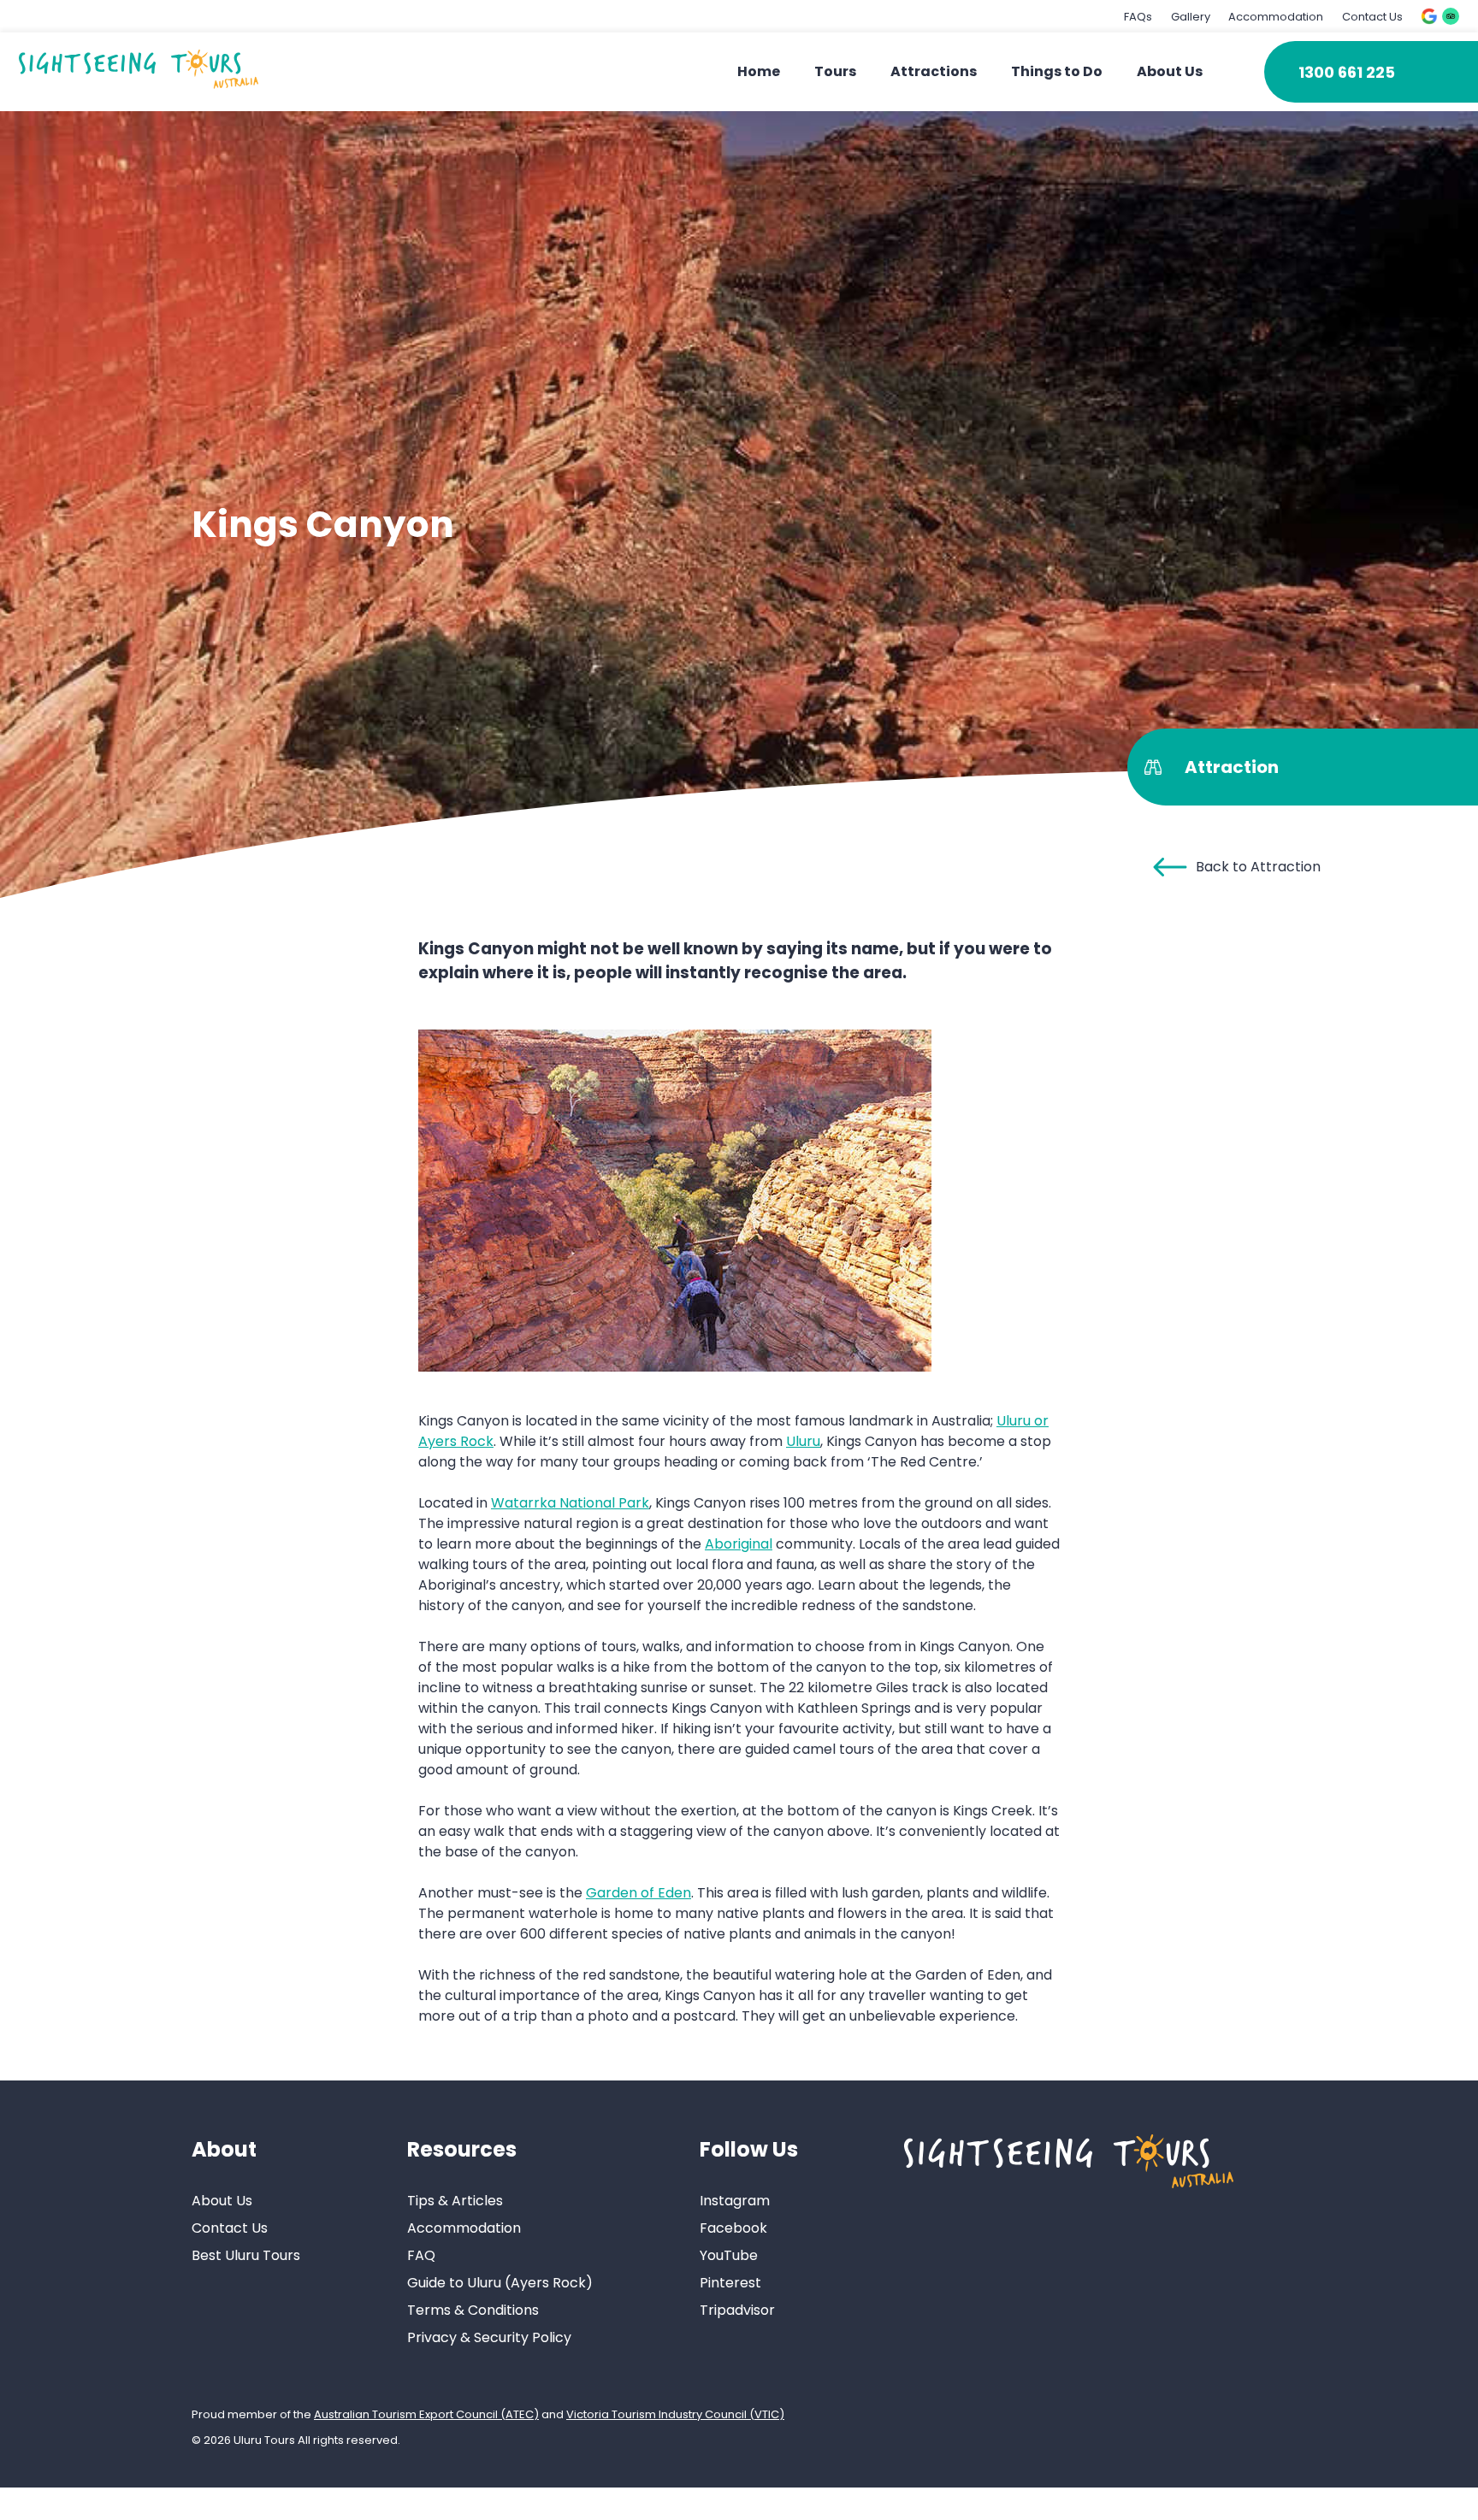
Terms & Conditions (473, 2310)
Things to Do (1057, 71)
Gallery (1191, 17)
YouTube (729, 2255)
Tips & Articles (455, 2201)
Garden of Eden (638, 1893)
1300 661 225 (1347, 72)
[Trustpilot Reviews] (1451, 16)
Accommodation (1276, 17)
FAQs (1138, 17)
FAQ (421, 2255)
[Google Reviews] (1429, 16)
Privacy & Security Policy (489, 2337)
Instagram (735, 2201)
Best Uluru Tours (246, 2255)
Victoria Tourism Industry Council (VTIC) (675, 2414)
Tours (835, 71)
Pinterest (730, 2283)
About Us (1170, 71)
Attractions (934, 71)
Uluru (803, 1441)
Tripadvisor (737, 2310)
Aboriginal (739, 1544)
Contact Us (1372, 17)
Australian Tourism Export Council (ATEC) (426, 2414)
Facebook (733, 2228)
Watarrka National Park (570, 1503)
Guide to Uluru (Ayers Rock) (500, 2283)
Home (759, 71)
